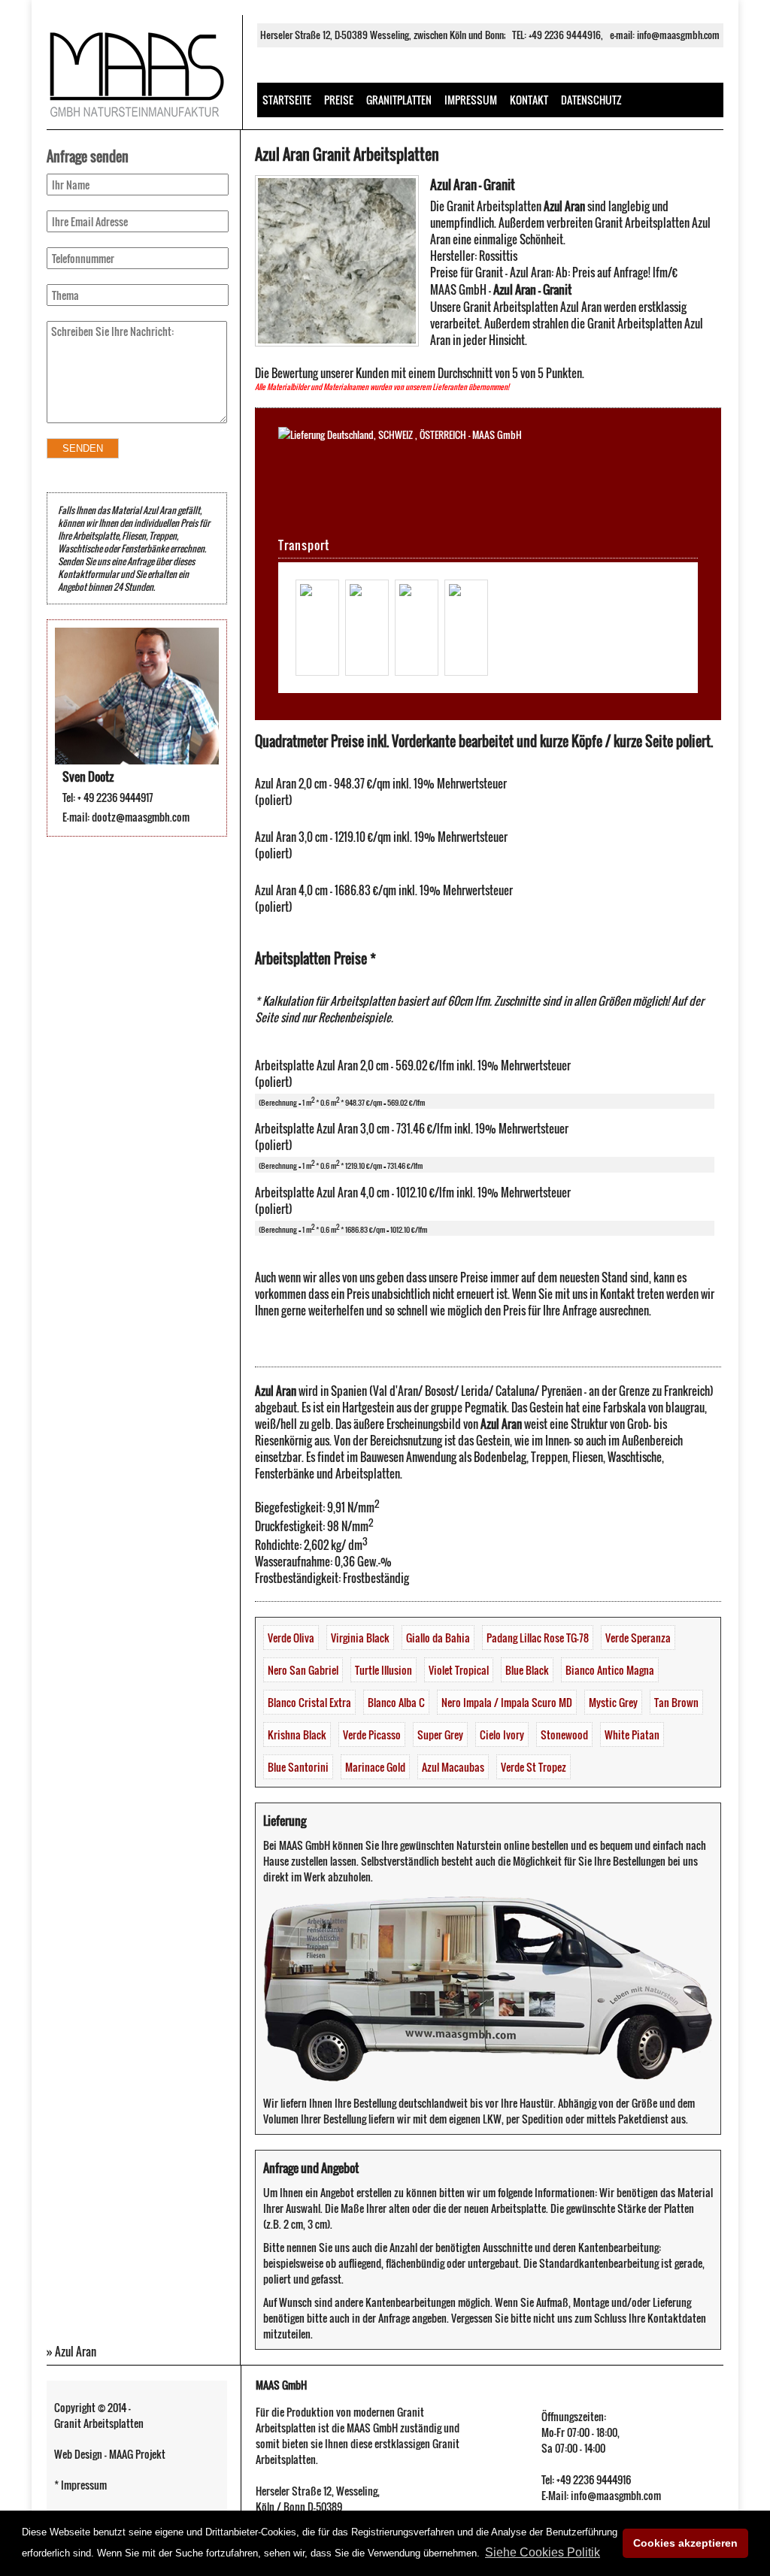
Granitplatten (399, 100)
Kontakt (529, 100)
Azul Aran (76, 2351)
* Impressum (80, 2485)
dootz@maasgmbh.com (141, 817)
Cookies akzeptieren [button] (685, 2543)
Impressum (471, 100)
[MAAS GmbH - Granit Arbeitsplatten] (137, 120)
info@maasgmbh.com (678, 35)
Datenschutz (591, 100)
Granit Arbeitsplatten (99, 2423)
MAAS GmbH (281, 2385)
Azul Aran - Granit (473, 185)
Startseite (287, 100)
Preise (339, 100)
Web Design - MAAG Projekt (110, 2454)
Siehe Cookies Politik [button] (543, 2552)
